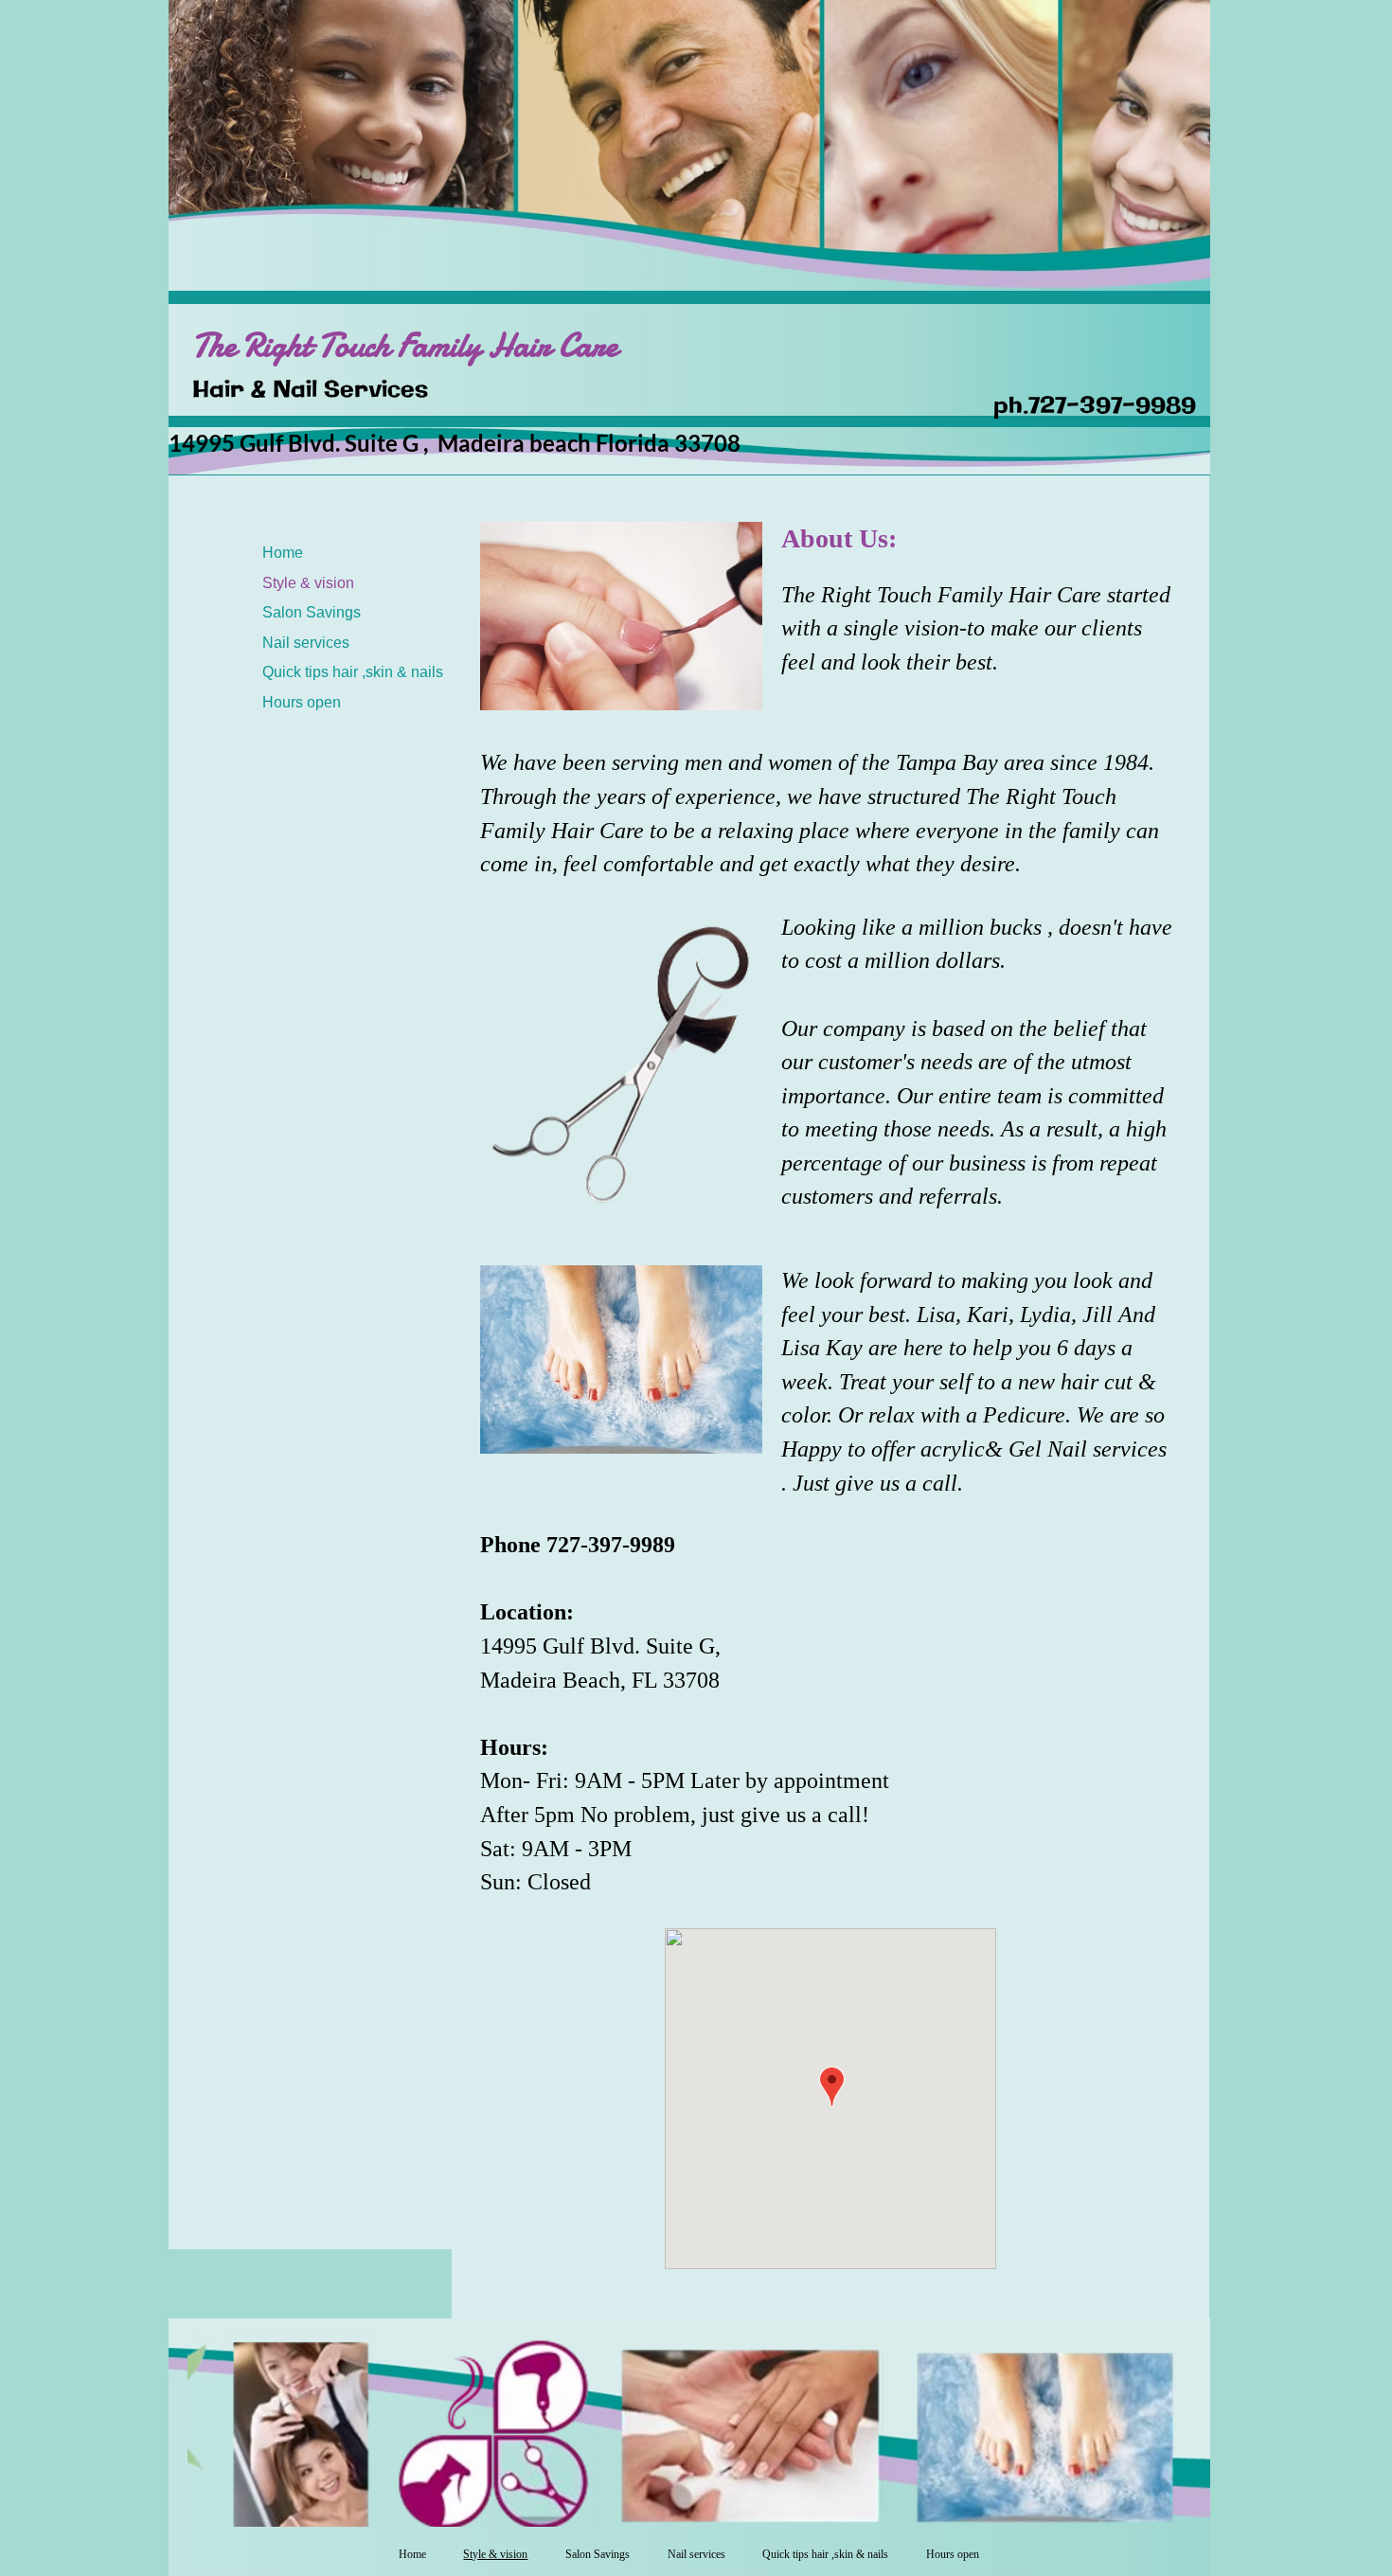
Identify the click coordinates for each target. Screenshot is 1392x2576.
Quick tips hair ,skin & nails (353, 672)
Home (283, 553)
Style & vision (308, 583)
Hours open (302, 702)
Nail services (306, 643)
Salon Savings (312, 612)
